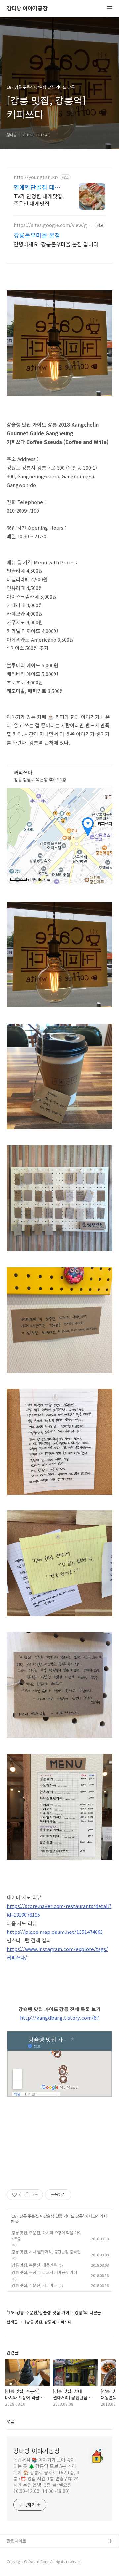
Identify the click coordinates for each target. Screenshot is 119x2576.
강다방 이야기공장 (27, 8)
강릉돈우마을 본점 (37, 235)
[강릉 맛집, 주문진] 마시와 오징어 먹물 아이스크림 (46, 2235)
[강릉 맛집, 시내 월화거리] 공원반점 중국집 (45, 2252)
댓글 (11, 2421)
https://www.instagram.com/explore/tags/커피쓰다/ (57, 1953)
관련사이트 (17, 2541)
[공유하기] (27, 2195)
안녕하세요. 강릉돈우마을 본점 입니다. (57, 244)
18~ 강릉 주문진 (25, 2216)
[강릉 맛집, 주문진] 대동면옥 (34, 2265)
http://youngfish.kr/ (36, 177)
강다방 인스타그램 (23, 2552)
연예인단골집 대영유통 (40, 187)
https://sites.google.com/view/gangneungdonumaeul (53, 225)
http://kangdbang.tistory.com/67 (59, 2018)
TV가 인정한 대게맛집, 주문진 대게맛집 (39, 199)
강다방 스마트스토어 (25, 2563)
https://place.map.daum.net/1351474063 (55, 1932)
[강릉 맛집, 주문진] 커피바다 (34, 2285)
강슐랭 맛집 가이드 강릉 (63, 2216)
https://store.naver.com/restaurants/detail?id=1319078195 (59, 1910)
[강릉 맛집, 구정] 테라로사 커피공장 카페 (44, 2272)
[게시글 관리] (36, 2195)
